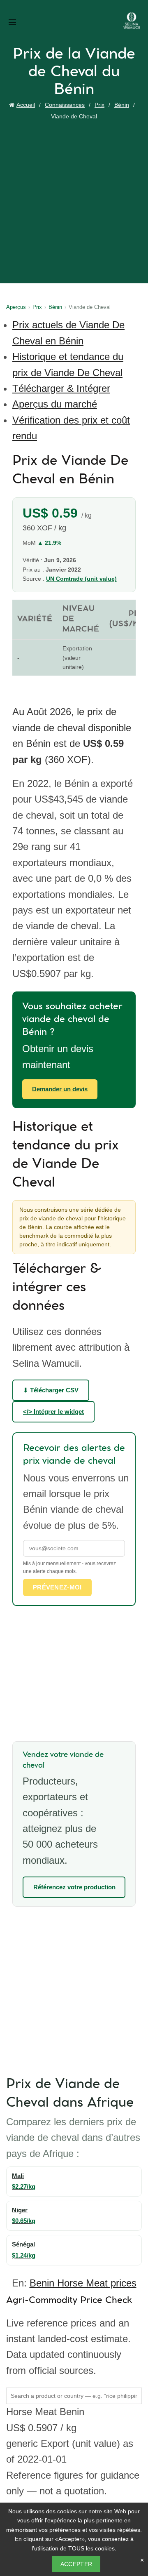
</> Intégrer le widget (53, 1412)
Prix (99, 105)
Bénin (122, 105)
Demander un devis (60, 1089)
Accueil (26, 105)
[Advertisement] (74, 200)
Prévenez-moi (57, 1587)
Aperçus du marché (55, 404)
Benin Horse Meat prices (83, 2283)
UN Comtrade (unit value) (81, 579)
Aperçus (16, 307)
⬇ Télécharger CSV (51, 1390)
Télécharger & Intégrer (61, 388)
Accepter (76, 2564)
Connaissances (65, 105)
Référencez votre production (74, 1887)
